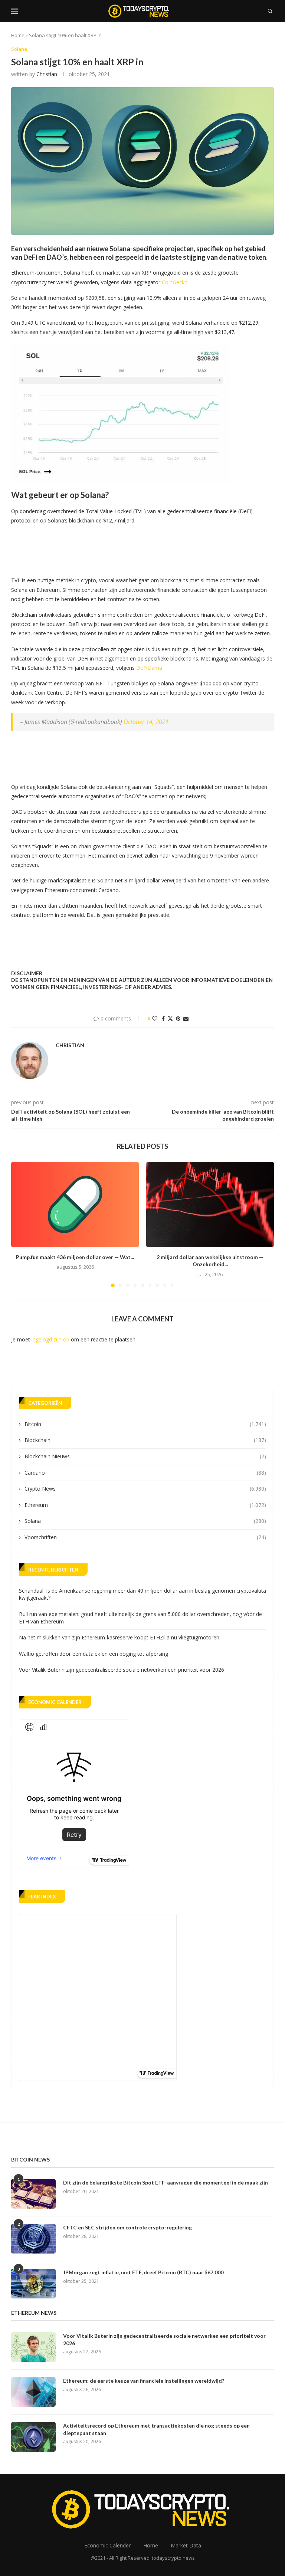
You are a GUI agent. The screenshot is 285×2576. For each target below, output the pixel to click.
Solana (145, 1521)
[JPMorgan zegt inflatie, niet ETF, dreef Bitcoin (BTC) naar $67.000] (33, 2284)
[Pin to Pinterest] (178, 1018)
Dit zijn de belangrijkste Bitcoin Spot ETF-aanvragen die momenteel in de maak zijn (166, 2182)
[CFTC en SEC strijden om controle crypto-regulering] (33, 2239)
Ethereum (145, 1505)
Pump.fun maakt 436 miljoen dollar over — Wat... (75, 1257)
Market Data (186, 2545)
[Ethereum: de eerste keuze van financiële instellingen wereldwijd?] (33, 2392)
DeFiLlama (149, 668)
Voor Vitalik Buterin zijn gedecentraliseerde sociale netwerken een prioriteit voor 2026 (122, 1670)
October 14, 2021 (146, 722)
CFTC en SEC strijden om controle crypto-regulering (127, 2227)
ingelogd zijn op (50, 1339)
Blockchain (145, 1440)
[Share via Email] (186, 1018)
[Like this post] (155, 1018)
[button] (21, 1224)
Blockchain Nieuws (145, 1456)
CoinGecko (175, 282)
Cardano (145, 1473)
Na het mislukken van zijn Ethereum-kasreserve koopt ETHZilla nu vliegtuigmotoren (119, 1637)
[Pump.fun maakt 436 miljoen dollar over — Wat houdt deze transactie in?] (75, 1204)
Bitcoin (145, 1424)
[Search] (270, 11)
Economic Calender (107, 2545)
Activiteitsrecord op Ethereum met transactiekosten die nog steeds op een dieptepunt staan (156, 2429)
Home (18, 35)
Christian (47, 74)
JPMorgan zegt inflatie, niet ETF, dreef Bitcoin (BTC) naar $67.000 (143, 2272)
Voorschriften (145, 1537)
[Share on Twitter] (170, 1018)
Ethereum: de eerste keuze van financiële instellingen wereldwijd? (144, 2381)
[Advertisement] (146, 548)
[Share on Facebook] (163, 1018)
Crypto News (145, 1489)
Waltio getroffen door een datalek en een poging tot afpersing (94, 1654)
